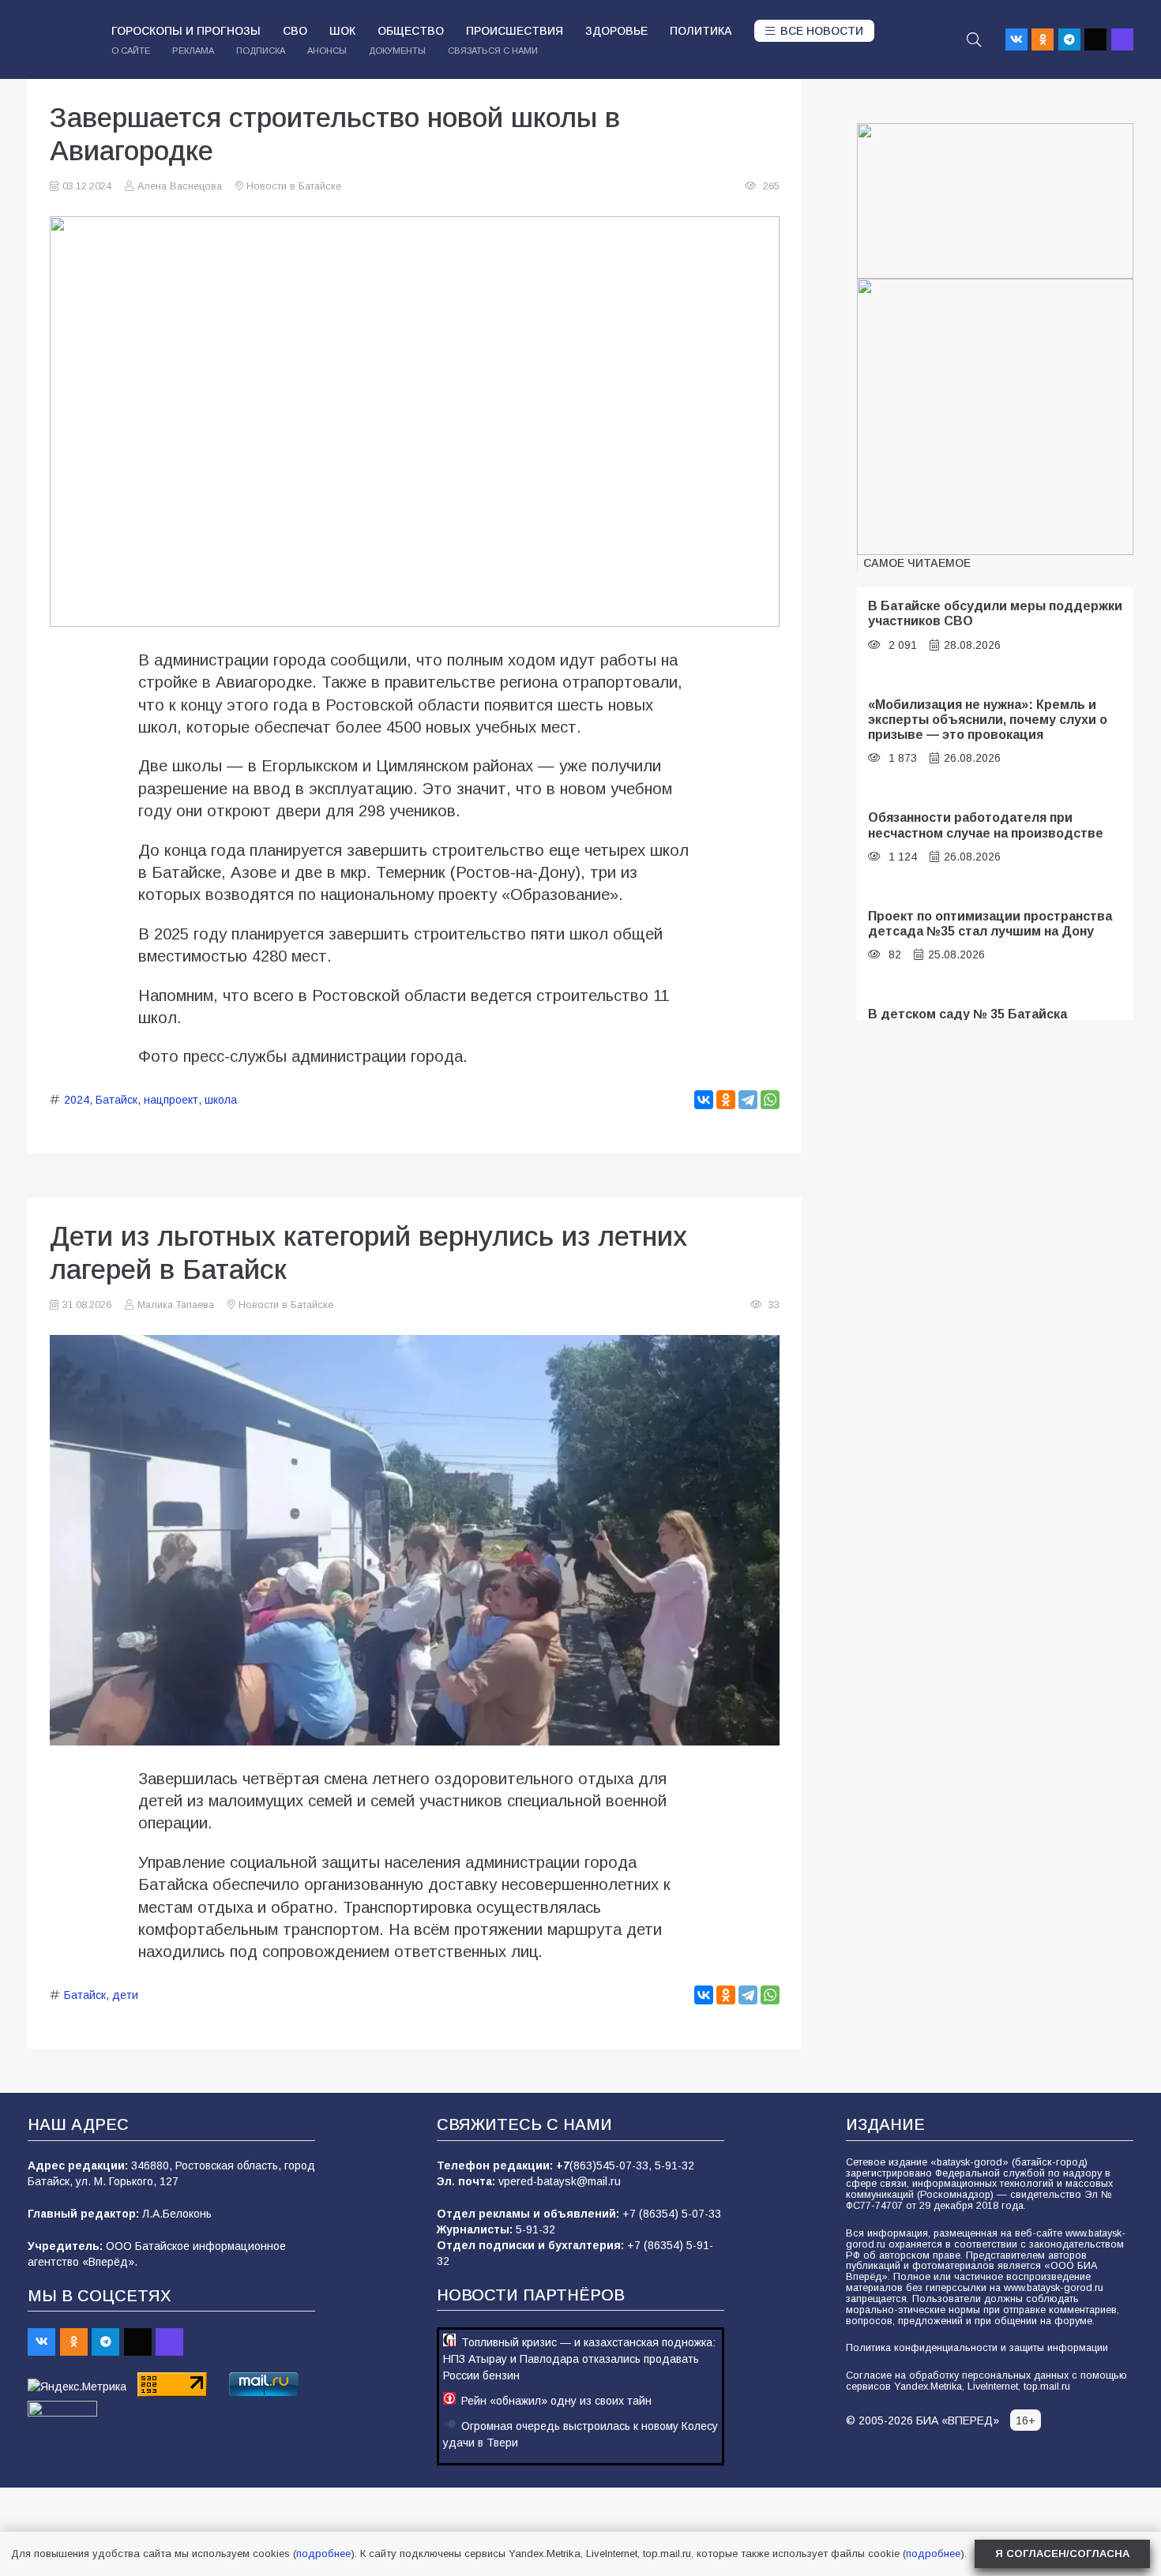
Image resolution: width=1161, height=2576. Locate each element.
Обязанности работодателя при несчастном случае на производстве (986, 825)
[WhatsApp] (770, 1100)
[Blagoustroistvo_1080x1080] (995, 417)
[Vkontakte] (1016, 39)
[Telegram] (1069, 39)
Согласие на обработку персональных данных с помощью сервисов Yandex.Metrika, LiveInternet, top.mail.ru (986, 2381)
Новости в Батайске (294, 186)
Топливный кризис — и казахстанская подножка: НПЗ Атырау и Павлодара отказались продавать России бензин (579, 2359)
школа (221, 1100)
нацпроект (171, 1100)
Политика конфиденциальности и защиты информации (977, 2348)
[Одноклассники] (726, 1100)
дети (125, 1995)
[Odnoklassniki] (1043, 39)
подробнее (323, 2554)
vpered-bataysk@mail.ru (560, 2181)
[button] (974, 39)
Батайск (116, 1100)
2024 (77, 1100)
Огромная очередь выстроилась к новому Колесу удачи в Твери (580, 2434)
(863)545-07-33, (612, 2165)
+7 (563, 2165)
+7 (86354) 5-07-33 (672, 2214)
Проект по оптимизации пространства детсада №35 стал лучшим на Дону (990, 923)
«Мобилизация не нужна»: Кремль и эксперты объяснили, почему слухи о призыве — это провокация (988, 720)
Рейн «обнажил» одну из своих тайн (556, 2401)
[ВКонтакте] (704, 1100)
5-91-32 (674, 2165)
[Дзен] (1095, 39)
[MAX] (1122, 39)
